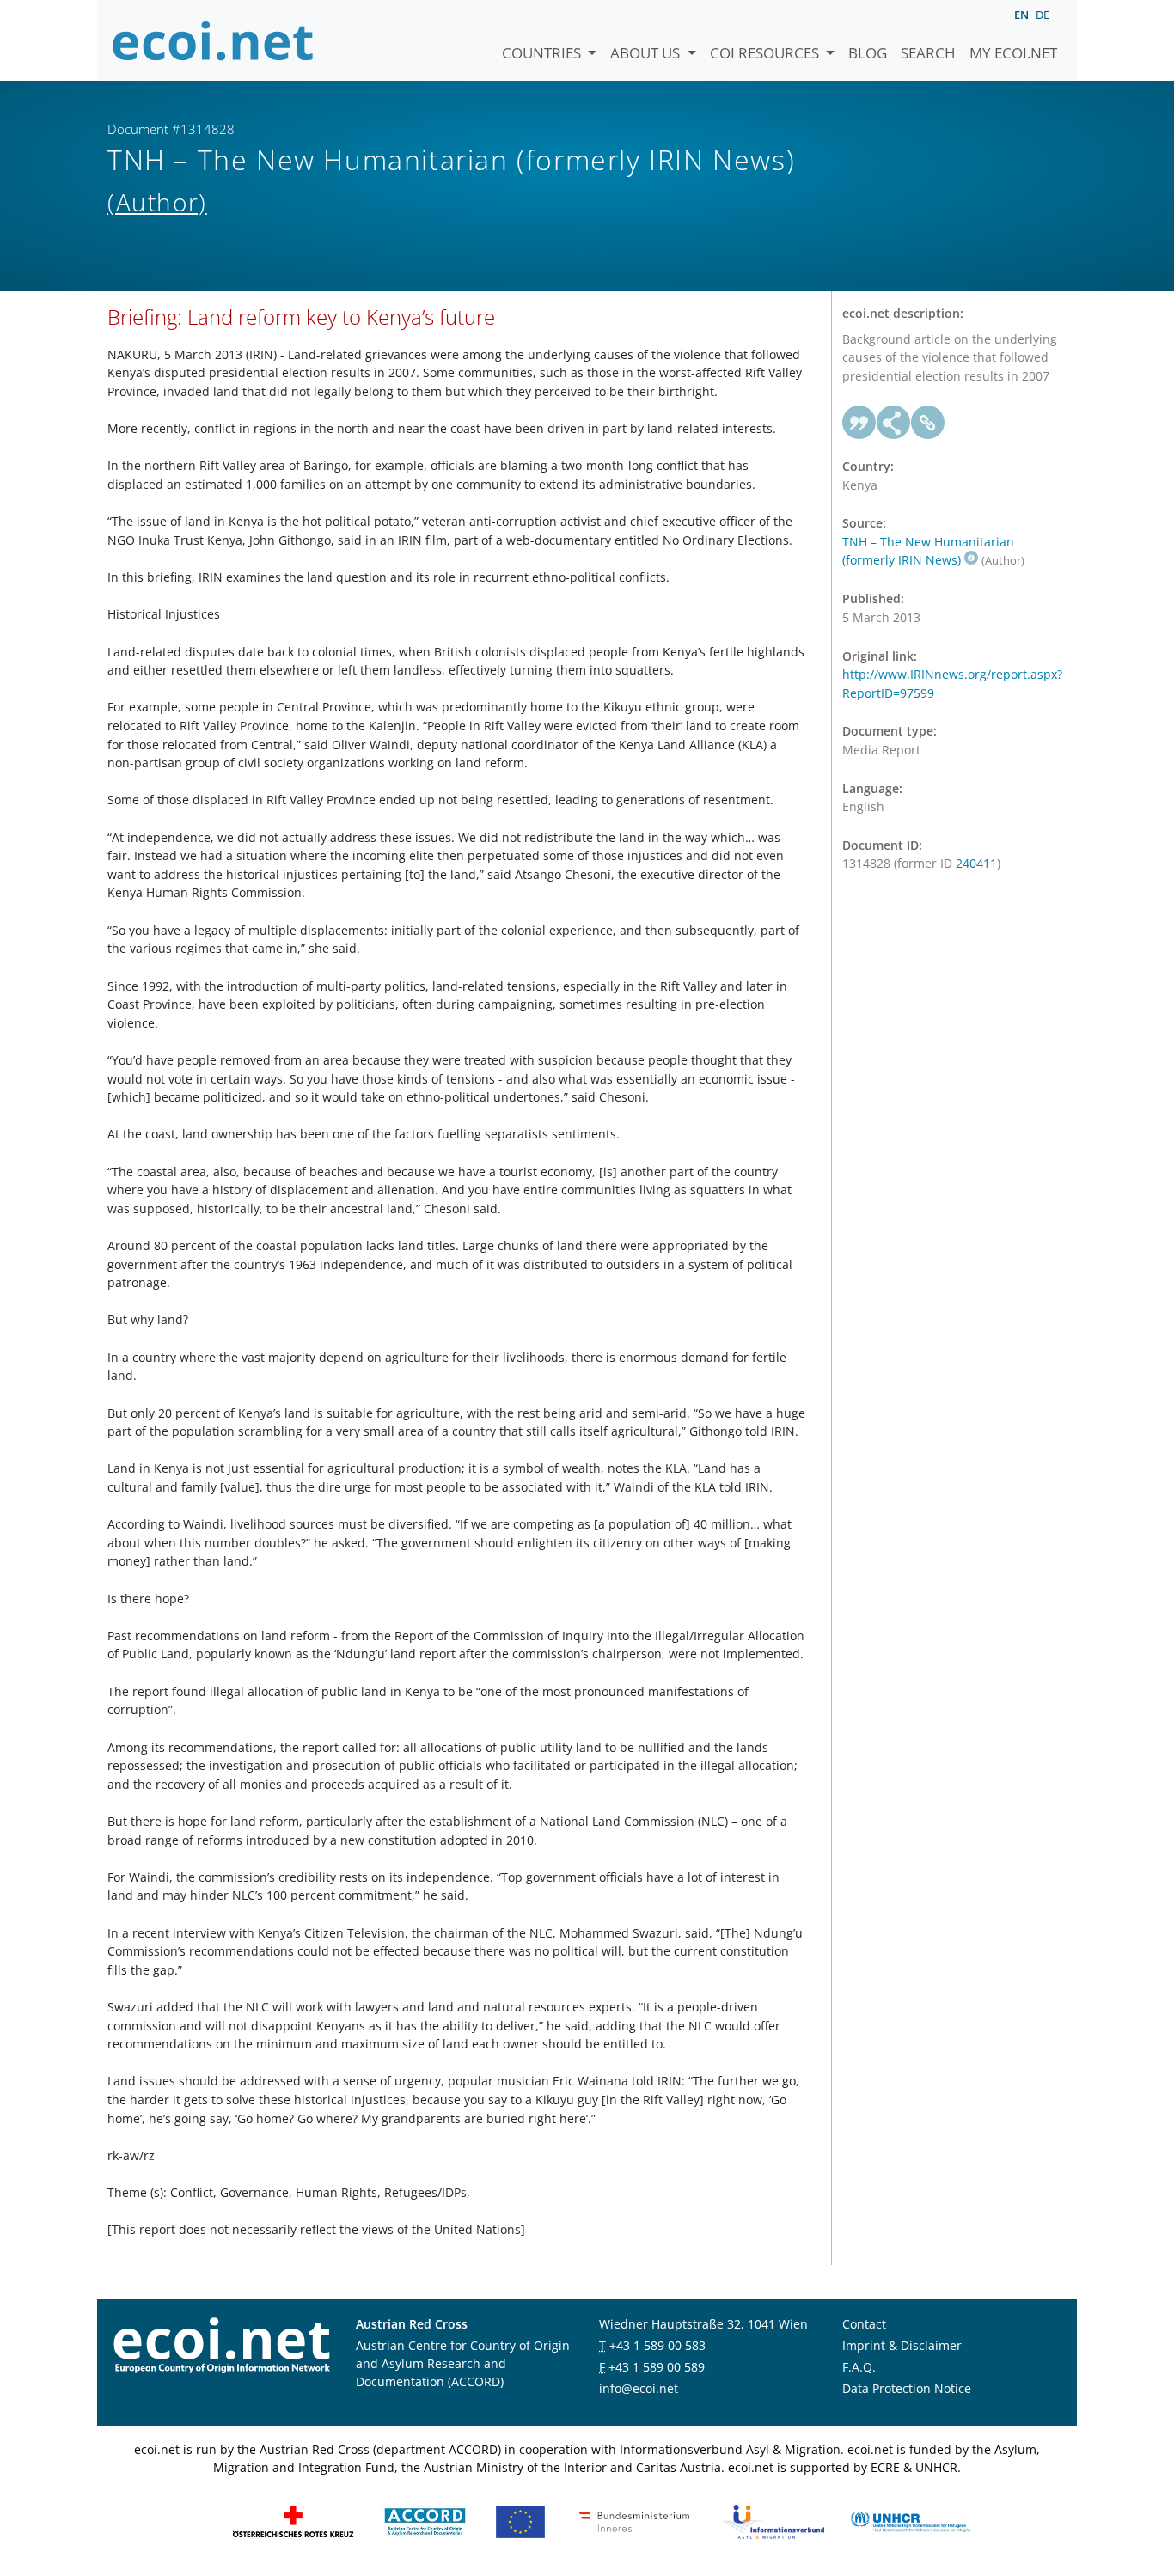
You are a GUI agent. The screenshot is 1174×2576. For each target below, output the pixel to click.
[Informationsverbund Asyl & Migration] (773, 2521)
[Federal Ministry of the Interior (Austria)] (634, 2521)
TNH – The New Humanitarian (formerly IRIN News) (928, 551)
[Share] (894, 423)
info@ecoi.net (639, 2388)
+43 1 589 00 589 (657, 2367)
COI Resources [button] (766, 53)
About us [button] (647, 53)
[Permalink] (928, 423)
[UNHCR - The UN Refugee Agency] (910, 2521)
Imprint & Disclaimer (902, 2345)
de (1043, 15)
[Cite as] (859, 423)
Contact (864, 2324)
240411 (976, 863)
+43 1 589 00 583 (657, 2345)
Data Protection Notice (907, 2388)
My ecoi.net (1013, 53)
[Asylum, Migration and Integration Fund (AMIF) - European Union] (520, 2521)
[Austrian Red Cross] (293, 2521)
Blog (868, 53)
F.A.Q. (859, 2367)
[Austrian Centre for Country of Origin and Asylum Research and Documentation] (425, 2521)
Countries (543, 53)
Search (928, 53)
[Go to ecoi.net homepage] (213, 40)
